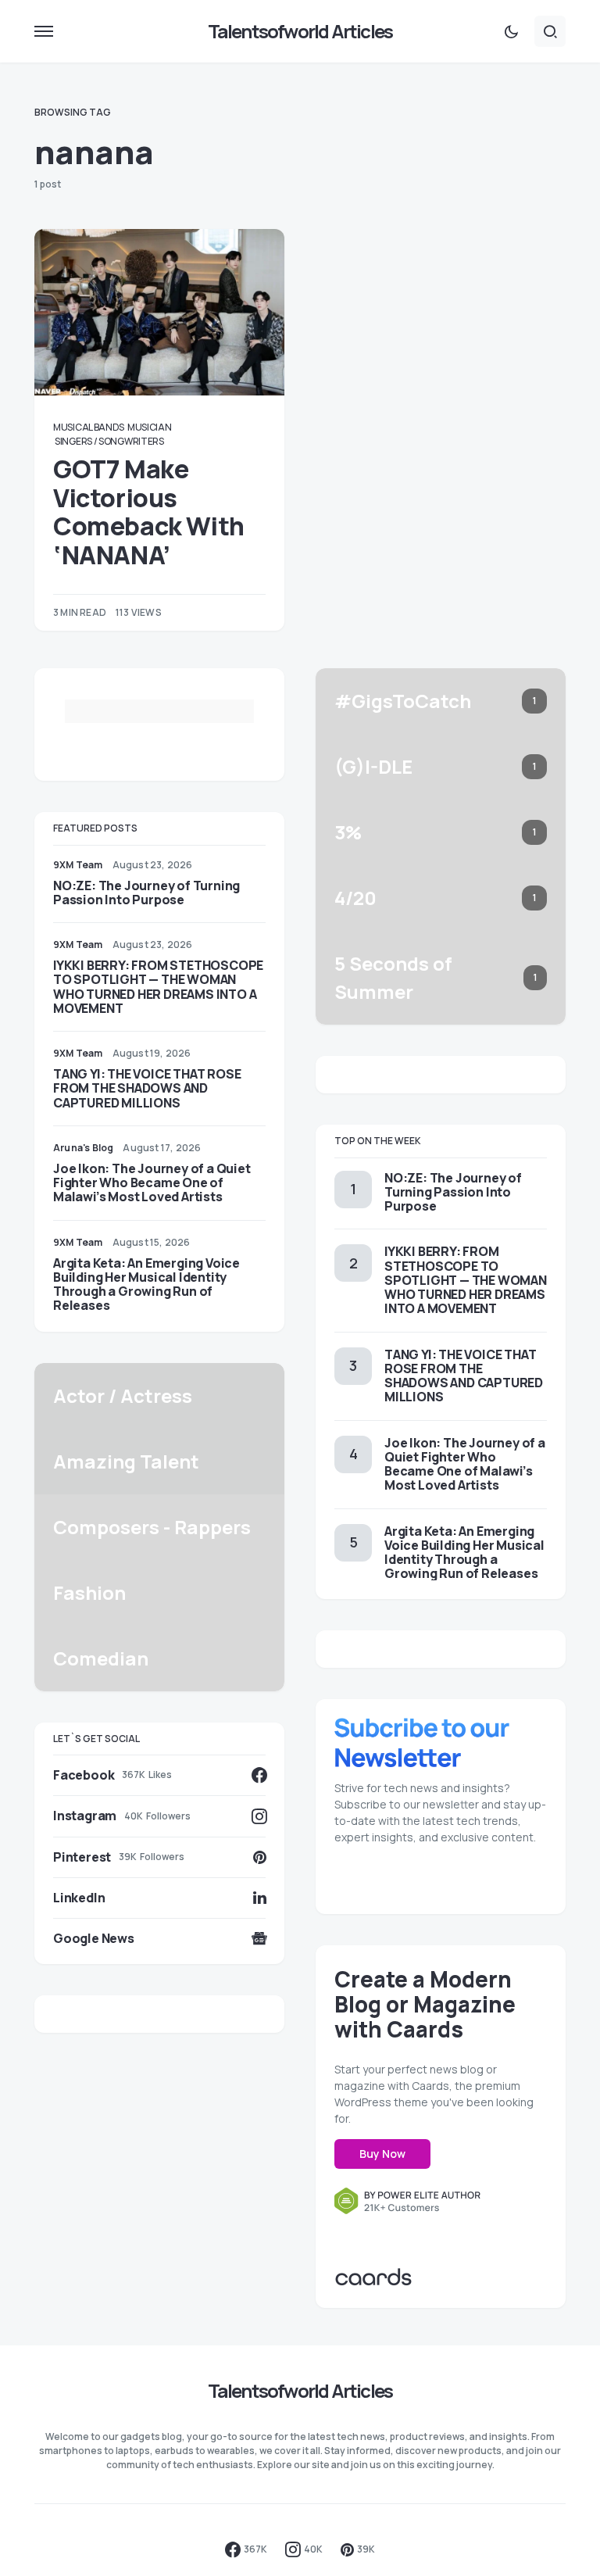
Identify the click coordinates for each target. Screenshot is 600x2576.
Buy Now (382, 2154)
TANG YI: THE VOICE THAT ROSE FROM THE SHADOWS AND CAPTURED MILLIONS (147, 1088)
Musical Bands (89, 427)
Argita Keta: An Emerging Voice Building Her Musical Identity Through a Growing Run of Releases (146, 1284)
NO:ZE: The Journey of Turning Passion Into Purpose (146, 893)
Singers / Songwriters (109, 441)
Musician (150, 427)
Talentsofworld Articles (300, 31)
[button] (44, 31)
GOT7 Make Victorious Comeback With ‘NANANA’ (149, 512)
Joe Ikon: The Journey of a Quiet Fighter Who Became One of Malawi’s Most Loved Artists (152, 1182)
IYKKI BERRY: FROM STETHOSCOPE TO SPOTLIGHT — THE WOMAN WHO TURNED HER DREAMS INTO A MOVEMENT (158, 987)
